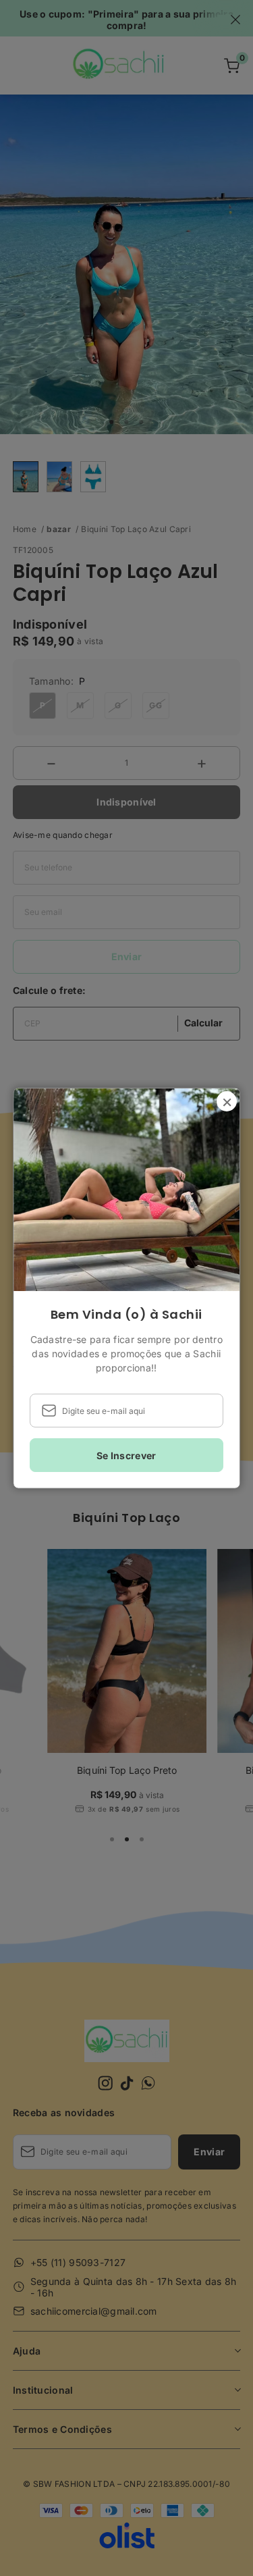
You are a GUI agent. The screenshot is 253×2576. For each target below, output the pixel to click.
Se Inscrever (126, 1455)
